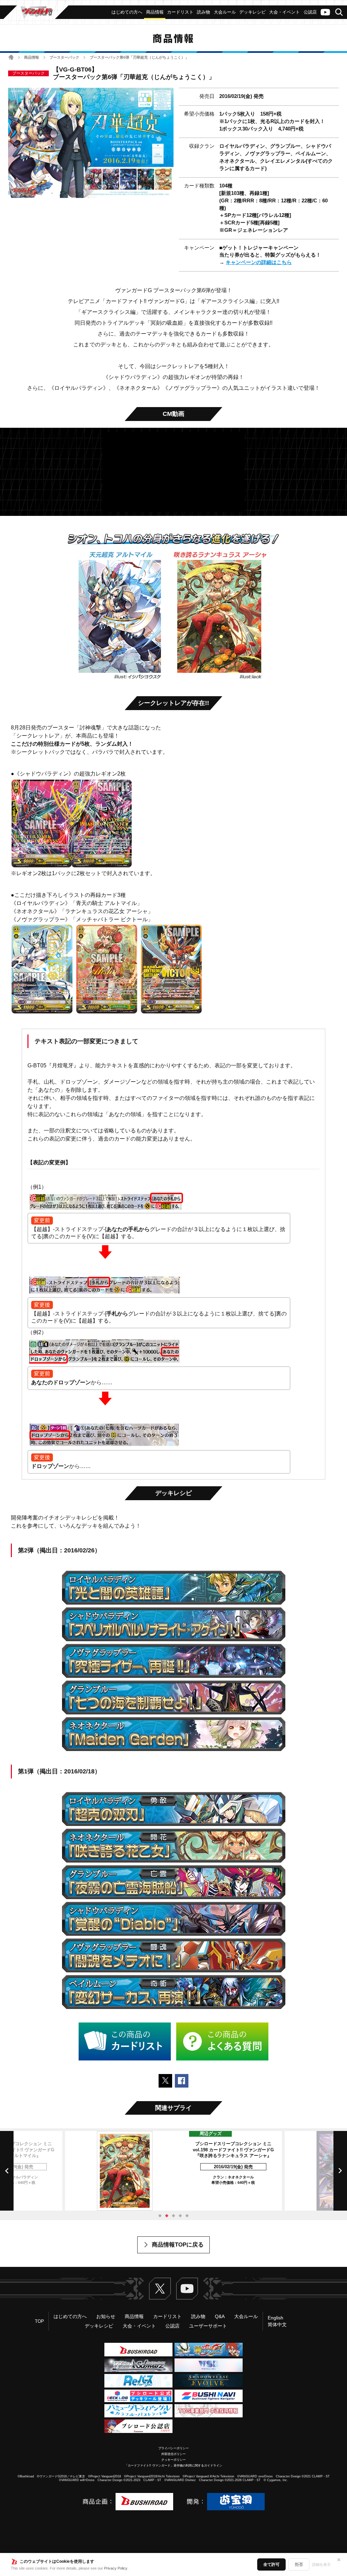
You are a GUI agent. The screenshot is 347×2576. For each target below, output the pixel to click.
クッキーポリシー (173, 2460)
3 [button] (173, 2216)
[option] (173, 2171)
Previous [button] (7, 2171)
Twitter (160, 2289)
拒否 (299, 2564)
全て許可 (271, 2564)
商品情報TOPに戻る (178, 2245)
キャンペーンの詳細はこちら (259, 262)
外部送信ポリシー (173, 2454)
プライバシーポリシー (173, 2448)
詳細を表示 (321, 2564)
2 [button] (167, 2216)
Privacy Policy (116, 2568)
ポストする (165, 2081)
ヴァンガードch (325, 12)
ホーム (11, 57)
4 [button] (180, 2216)
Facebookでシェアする (182, 2081)
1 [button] (160, 2216)
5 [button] (187, 2216)
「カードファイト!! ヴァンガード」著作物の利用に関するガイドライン (173, 2466)
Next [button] (340, 2171)
